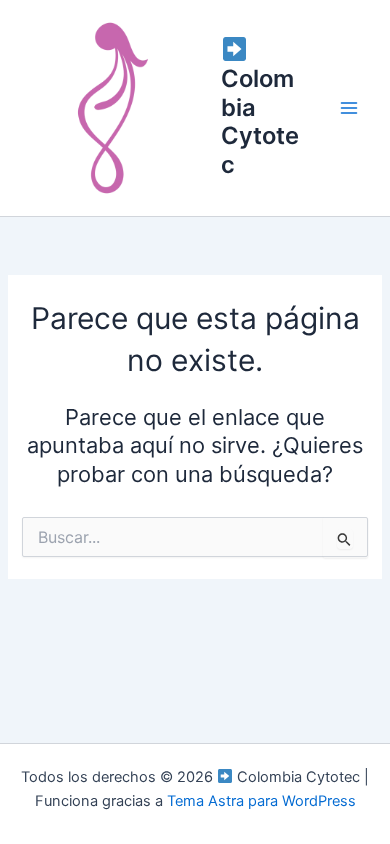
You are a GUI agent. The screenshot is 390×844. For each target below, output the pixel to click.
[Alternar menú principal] (349, 108)
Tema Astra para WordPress (261, 801)
